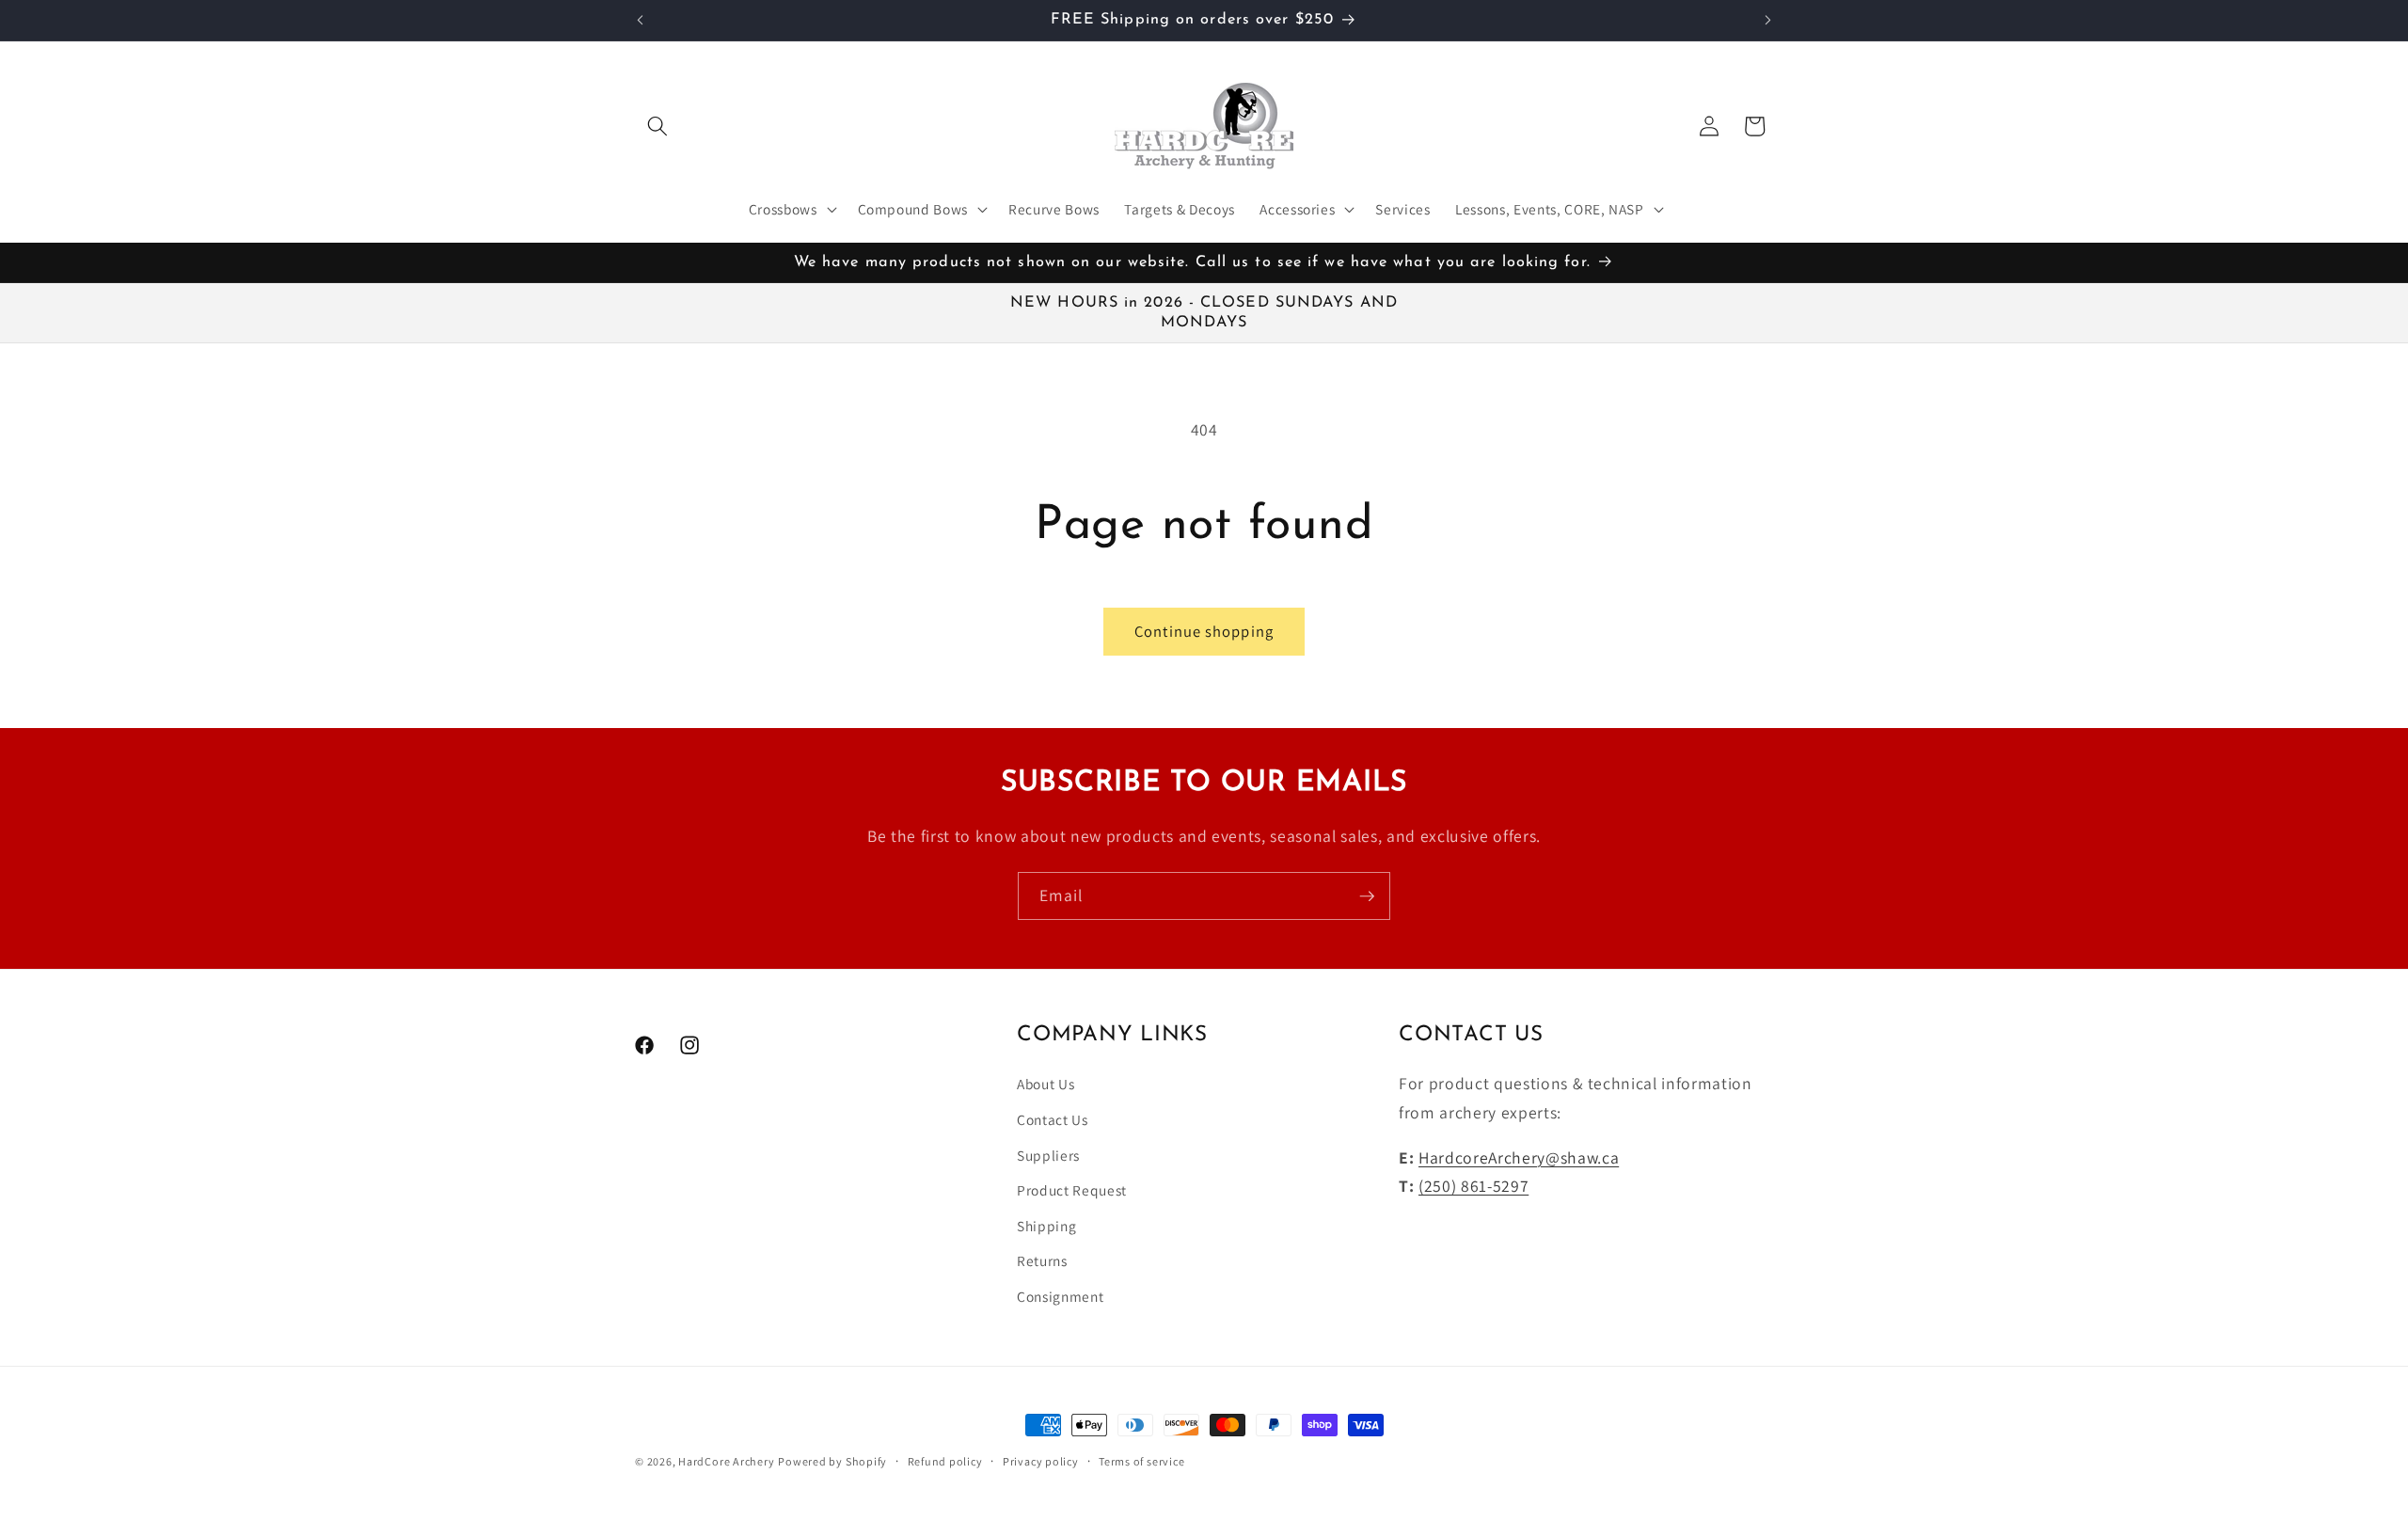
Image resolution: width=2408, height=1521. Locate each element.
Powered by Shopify (832, 1461)
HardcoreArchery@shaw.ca (1519, 1157)
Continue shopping (1204, 631)
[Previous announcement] (641, 20)
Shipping (1046, 1226)
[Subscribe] (1367, 896)
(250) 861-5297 (1473, 1186)
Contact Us (1053, 1119)
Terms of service (1141, 1461)
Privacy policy (1041, 1461)
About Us (1046, 1085)
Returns (1042, 1261)
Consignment (1060, 1296)
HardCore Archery (726, 1461)
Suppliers (1048, 1155)
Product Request (1072, 1190)
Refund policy (945, 1461)
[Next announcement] (1768, 20)
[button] (657, 126)
